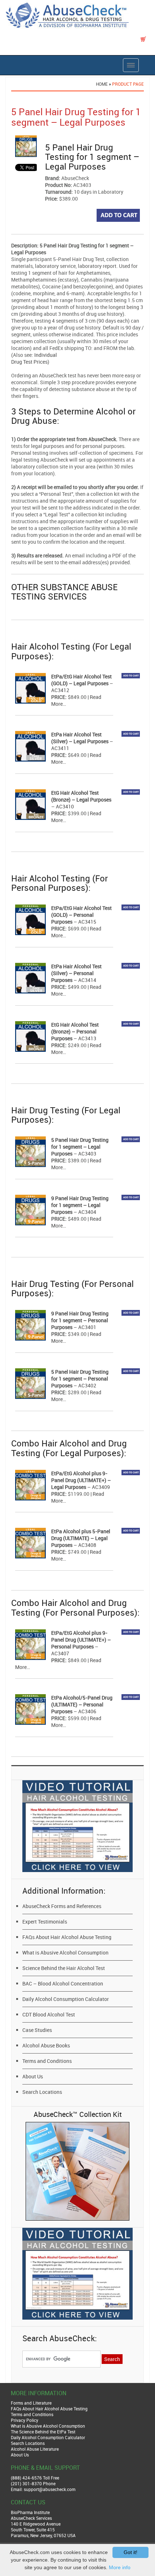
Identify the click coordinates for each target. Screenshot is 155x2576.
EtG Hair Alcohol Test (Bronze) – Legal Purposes (81, 796)
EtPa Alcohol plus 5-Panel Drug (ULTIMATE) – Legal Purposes (81, 1538)
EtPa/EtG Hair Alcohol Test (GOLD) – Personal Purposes (81, 915)
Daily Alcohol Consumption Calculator (66, 1999)
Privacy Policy (25, 2420)
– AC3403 (84, 1154)
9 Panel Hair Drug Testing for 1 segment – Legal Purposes (80, 1205)
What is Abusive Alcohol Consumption (65, 1953)
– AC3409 (98, 1487)
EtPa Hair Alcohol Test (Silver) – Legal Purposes (80, 738)
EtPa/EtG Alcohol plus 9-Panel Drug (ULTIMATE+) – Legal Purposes (81, 1480)
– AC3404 (84, 1212)
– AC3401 (84, 1327)
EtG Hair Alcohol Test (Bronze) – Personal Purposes (75, 1031)
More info (120, 2567)
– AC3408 (84, 1545)
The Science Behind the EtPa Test (43, 2432)
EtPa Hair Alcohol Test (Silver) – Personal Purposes (76, 973)
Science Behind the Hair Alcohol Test (64, 1968)
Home (102, 84)
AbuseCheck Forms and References (62, 1906)
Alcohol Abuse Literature (35, 2449)
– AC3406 (84, 1711)
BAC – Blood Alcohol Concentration (63, 1983)
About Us (33, 2076)
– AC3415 (84, 922)
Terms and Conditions (47, 2061)
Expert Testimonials (45, 1922)
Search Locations (42, 2092)
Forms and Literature (31, 2403)
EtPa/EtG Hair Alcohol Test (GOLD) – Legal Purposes (81, 680)
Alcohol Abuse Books (46, 2045)
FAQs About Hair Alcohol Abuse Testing (67, 1937)
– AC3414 (84, 980)
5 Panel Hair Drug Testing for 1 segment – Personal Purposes (80, 1379)
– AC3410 (63, 806)
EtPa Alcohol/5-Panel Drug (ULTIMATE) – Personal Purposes (82, 1704)
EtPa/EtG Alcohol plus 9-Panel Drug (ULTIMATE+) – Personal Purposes (81, 1640)
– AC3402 (84, 1385)
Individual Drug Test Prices (34, 358)
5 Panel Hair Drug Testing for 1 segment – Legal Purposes (80, 1147)
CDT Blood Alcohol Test (49, 2014)
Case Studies (37, 2030)
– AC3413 (84, 1038)
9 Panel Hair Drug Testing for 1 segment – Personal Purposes (80, 1320)
